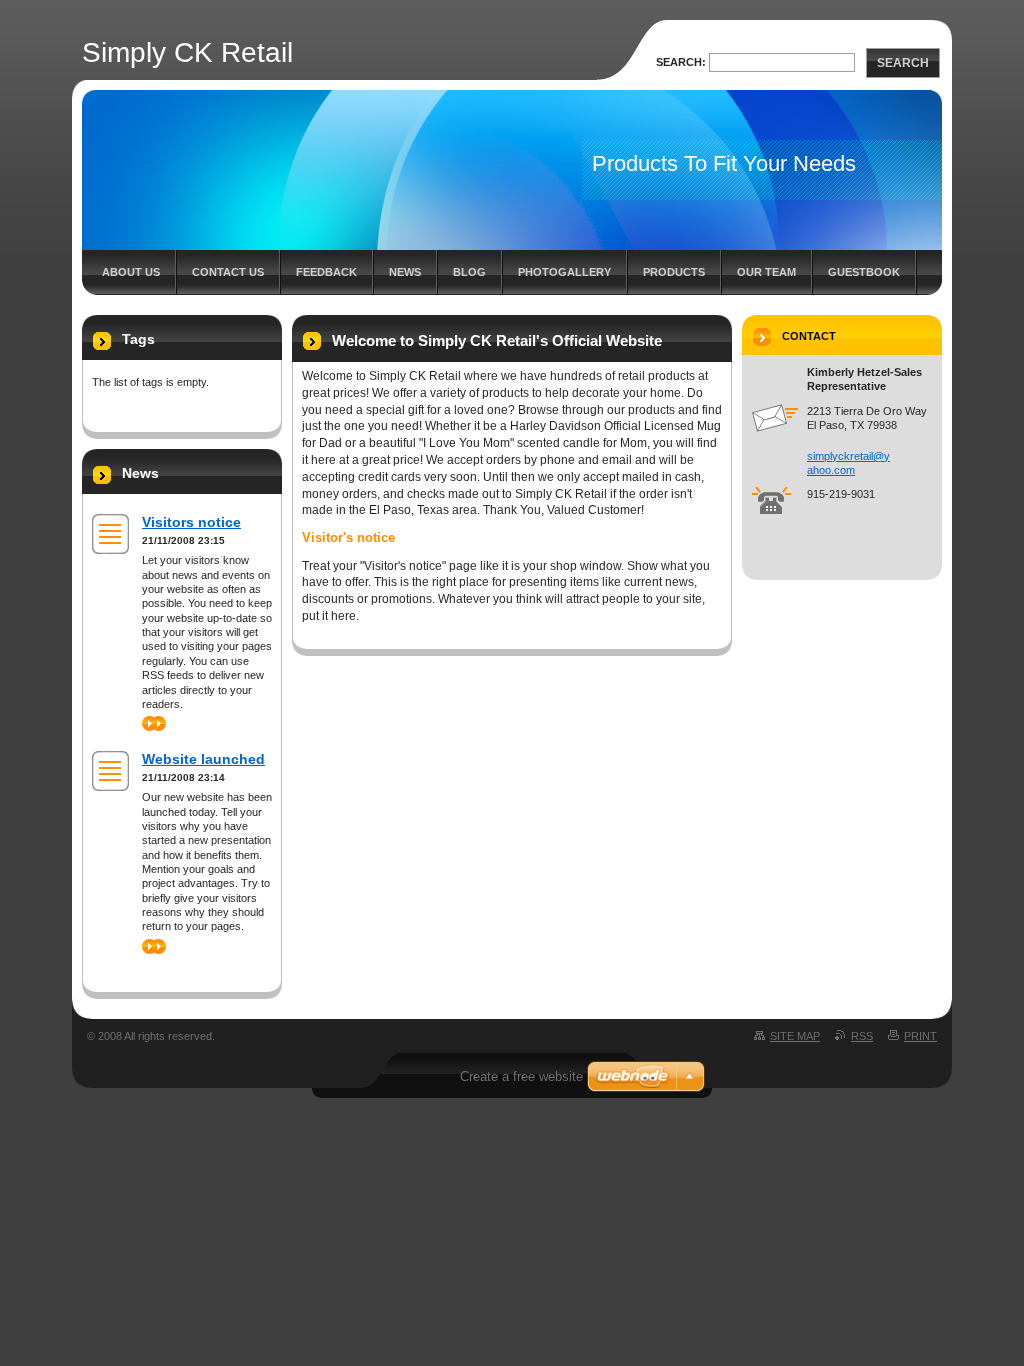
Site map (795, 1036)
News (405, 272)
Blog (469, 272)
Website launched (203, 759)
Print (920, 1036)
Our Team (766, 272)
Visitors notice (191, 522)
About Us (131, 272)
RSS (862, 1036)
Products (674, 272)
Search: (681, 62)
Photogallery (564, 272)
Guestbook (864, 272)
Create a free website (521, 1076)
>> (148, 723)
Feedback (326, 272)
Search (903, 63)
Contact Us (228, 272)
